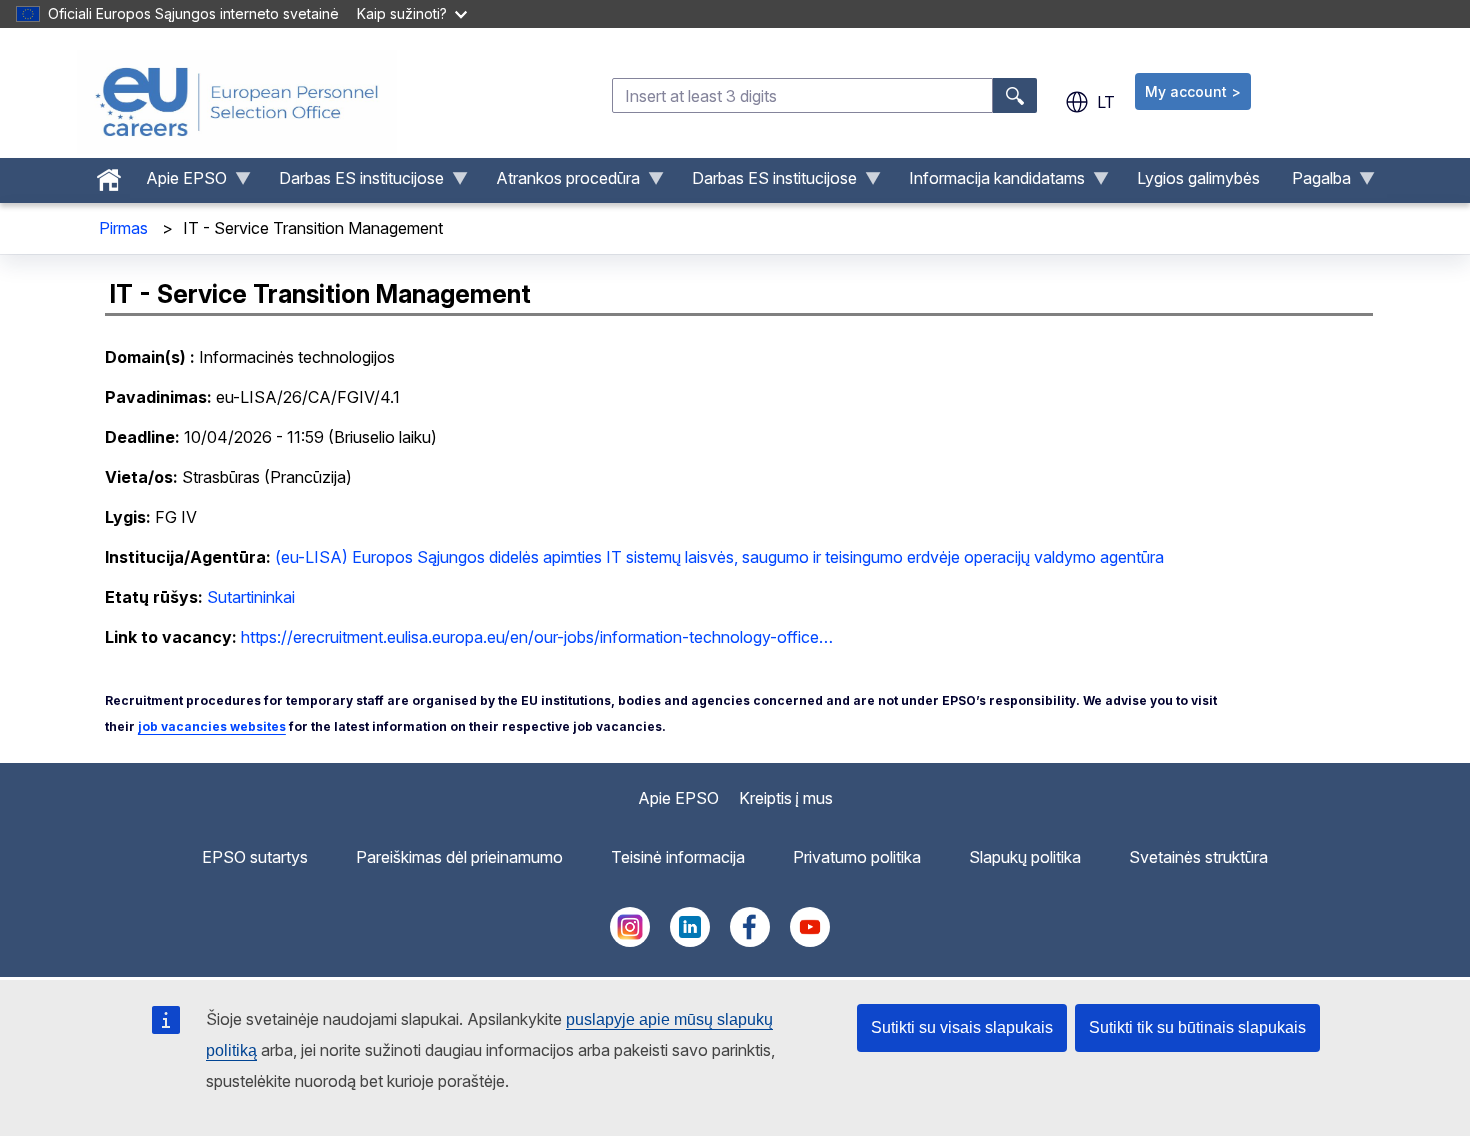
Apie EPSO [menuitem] (178, 183)
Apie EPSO (678, 798)
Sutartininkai (251, 597)
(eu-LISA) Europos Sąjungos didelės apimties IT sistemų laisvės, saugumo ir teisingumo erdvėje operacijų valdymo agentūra (719, 557)
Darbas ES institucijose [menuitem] (353, 183)
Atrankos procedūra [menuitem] (560, 183)
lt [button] (1106, 102)
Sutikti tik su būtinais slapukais (1197, 1027)
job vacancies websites (212, 726)
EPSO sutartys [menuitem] (255, 857)
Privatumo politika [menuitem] (857, 857)
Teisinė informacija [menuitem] (678, 857)
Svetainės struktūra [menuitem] (1198, 857)
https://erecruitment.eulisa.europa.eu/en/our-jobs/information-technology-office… (537, 637)
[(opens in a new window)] (630, 941)
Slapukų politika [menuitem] (1025, 857)
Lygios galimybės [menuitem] (1198, 178)
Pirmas (123, 228)
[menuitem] (109, 175)
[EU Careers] (237, 102)
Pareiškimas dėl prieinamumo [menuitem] (459, 857)
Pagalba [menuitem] (1313, 183)
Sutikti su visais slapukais (962, 1027)
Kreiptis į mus (786, 798)
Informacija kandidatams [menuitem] (989, 183)
